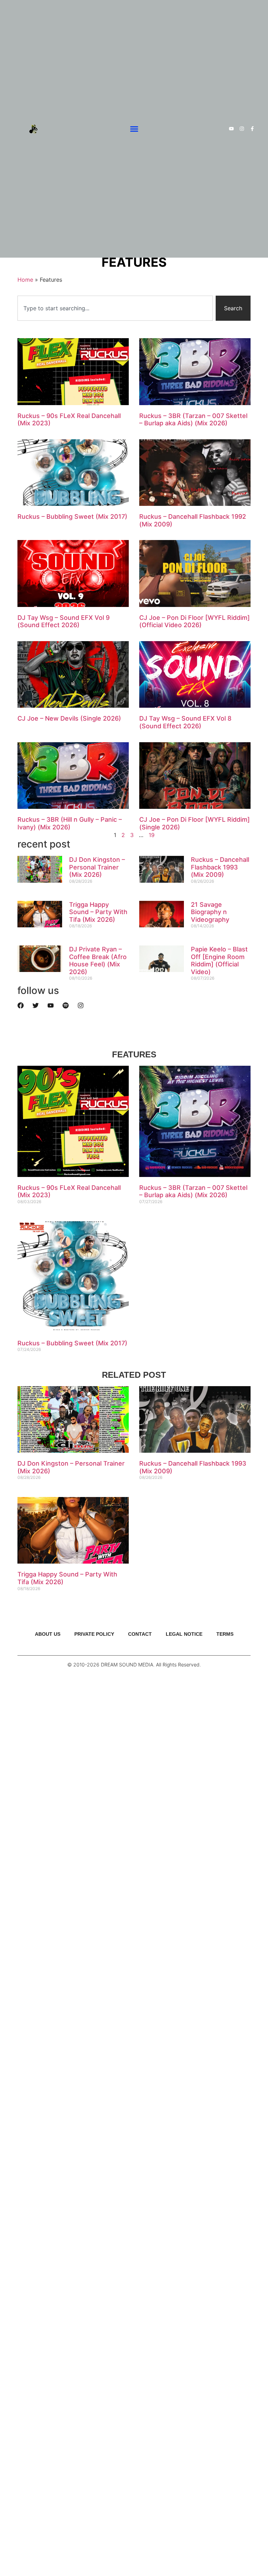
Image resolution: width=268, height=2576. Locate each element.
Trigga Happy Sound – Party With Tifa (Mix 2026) (98, 912)
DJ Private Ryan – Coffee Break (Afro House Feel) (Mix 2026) (98, 960)
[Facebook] (21, 1005)
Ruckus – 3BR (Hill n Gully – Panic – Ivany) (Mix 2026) (70, 823)
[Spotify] (66, 1005)
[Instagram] (242, 129)
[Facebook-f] (252, 129)
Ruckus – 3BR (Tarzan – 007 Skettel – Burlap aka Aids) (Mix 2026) (193, 420)
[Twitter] (36, 1005)
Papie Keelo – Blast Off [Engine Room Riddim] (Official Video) (219, 960)
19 (152, 835)
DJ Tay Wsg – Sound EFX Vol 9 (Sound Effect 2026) (64, 621)
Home (25, 280)
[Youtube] (231, 129)
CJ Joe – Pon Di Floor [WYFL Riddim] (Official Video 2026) (195, 621)
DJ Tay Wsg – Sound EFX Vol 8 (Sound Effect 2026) (185, 722)
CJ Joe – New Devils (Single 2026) (69, 718)
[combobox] (115, 308)
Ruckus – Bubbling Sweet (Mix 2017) (72, 516)
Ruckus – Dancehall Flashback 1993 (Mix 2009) (220, 867)
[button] (134, 129)
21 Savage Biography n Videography (210, 912)
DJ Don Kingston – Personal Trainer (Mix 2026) (97, 867)
